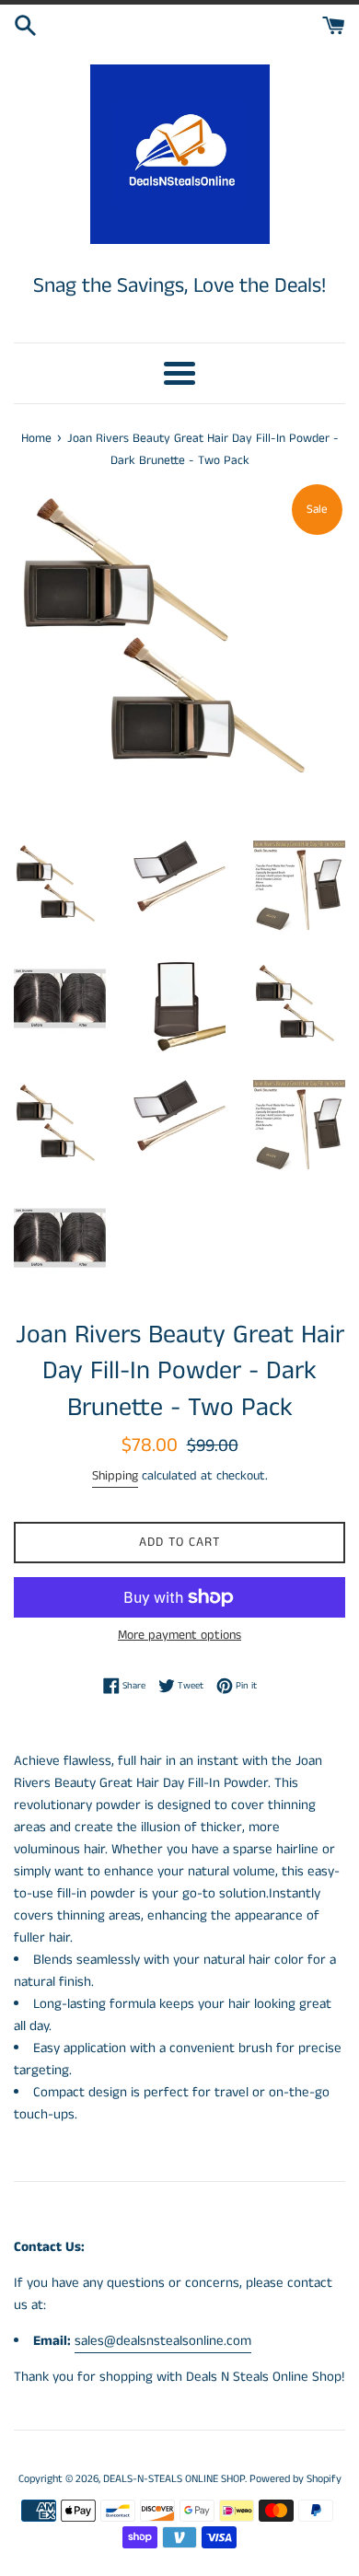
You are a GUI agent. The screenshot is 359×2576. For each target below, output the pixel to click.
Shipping (115, 1476)
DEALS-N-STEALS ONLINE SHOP (174, 2479)
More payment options (179, 1635)
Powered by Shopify (295, 2479)
